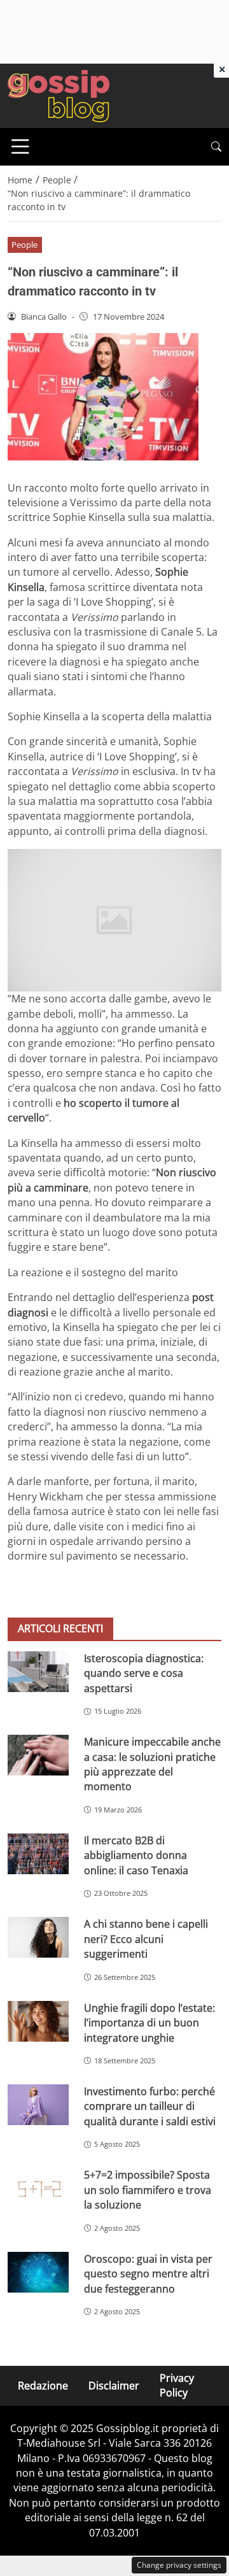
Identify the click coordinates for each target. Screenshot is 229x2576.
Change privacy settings (179, 2565)
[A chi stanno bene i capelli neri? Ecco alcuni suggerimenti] (38, 1937)
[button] (216, 147)
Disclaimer (114, 2386)
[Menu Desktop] (20, 146)
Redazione (43, 2386)
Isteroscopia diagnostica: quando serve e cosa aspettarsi (144, 1673)
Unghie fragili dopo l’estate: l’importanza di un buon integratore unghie (149, 2023)
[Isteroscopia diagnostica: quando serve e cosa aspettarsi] (38, 1672)
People (24, 245)
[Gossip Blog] (59, 95)
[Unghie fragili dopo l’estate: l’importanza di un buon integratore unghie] (38, 2021)
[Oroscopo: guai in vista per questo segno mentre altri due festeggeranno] (38, 2272)
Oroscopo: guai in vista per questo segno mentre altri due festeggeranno (148, 2274)
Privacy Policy (177, 2385)
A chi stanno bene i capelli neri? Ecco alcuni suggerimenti (146, 1939)
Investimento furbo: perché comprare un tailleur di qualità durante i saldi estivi (150, 2106)
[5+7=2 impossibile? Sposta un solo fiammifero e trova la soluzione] (38, 2188)
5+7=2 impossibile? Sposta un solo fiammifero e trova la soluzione (148, 2190)
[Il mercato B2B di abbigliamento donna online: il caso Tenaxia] (38, 1854)
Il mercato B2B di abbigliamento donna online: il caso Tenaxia (136, 1855)
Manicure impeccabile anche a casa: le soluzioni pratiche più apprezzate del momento (152, 1764)
